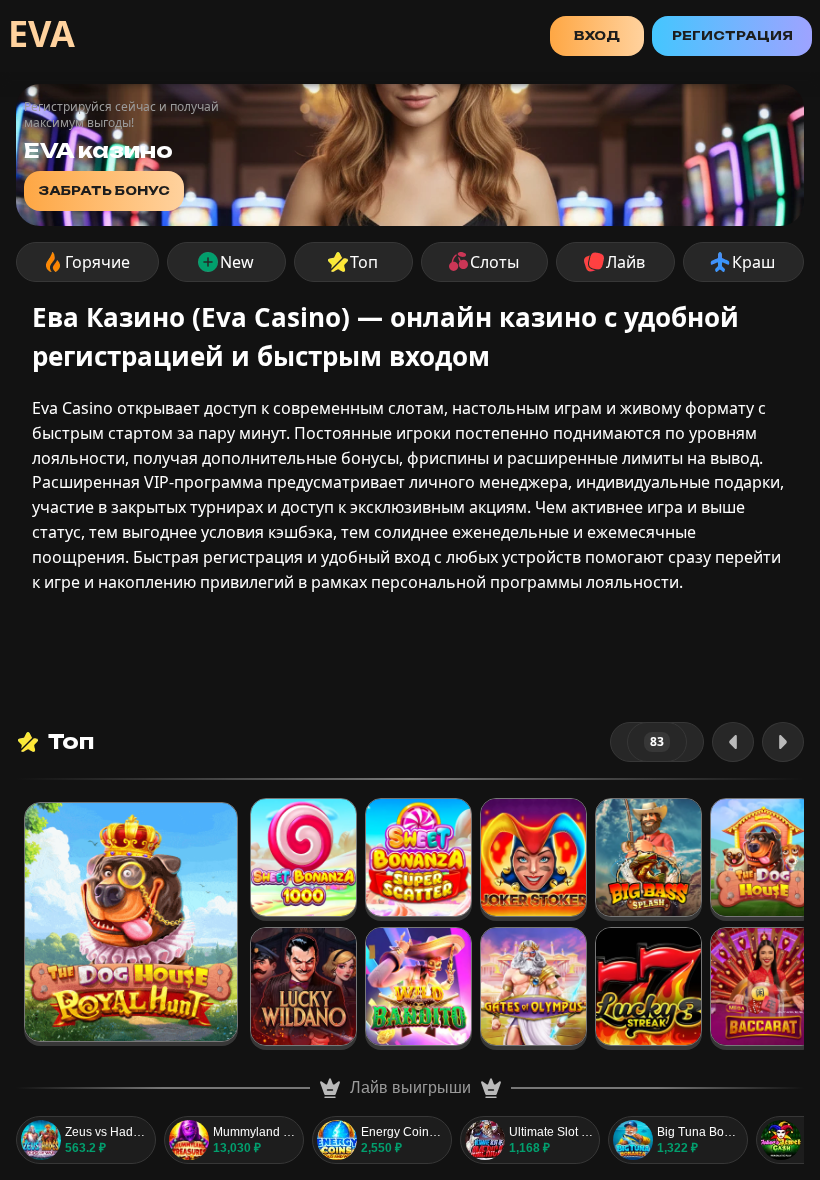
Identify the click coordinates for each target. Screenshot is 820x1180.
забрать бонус (104, 190)
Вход (597, 35)
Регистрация (732, 35)
